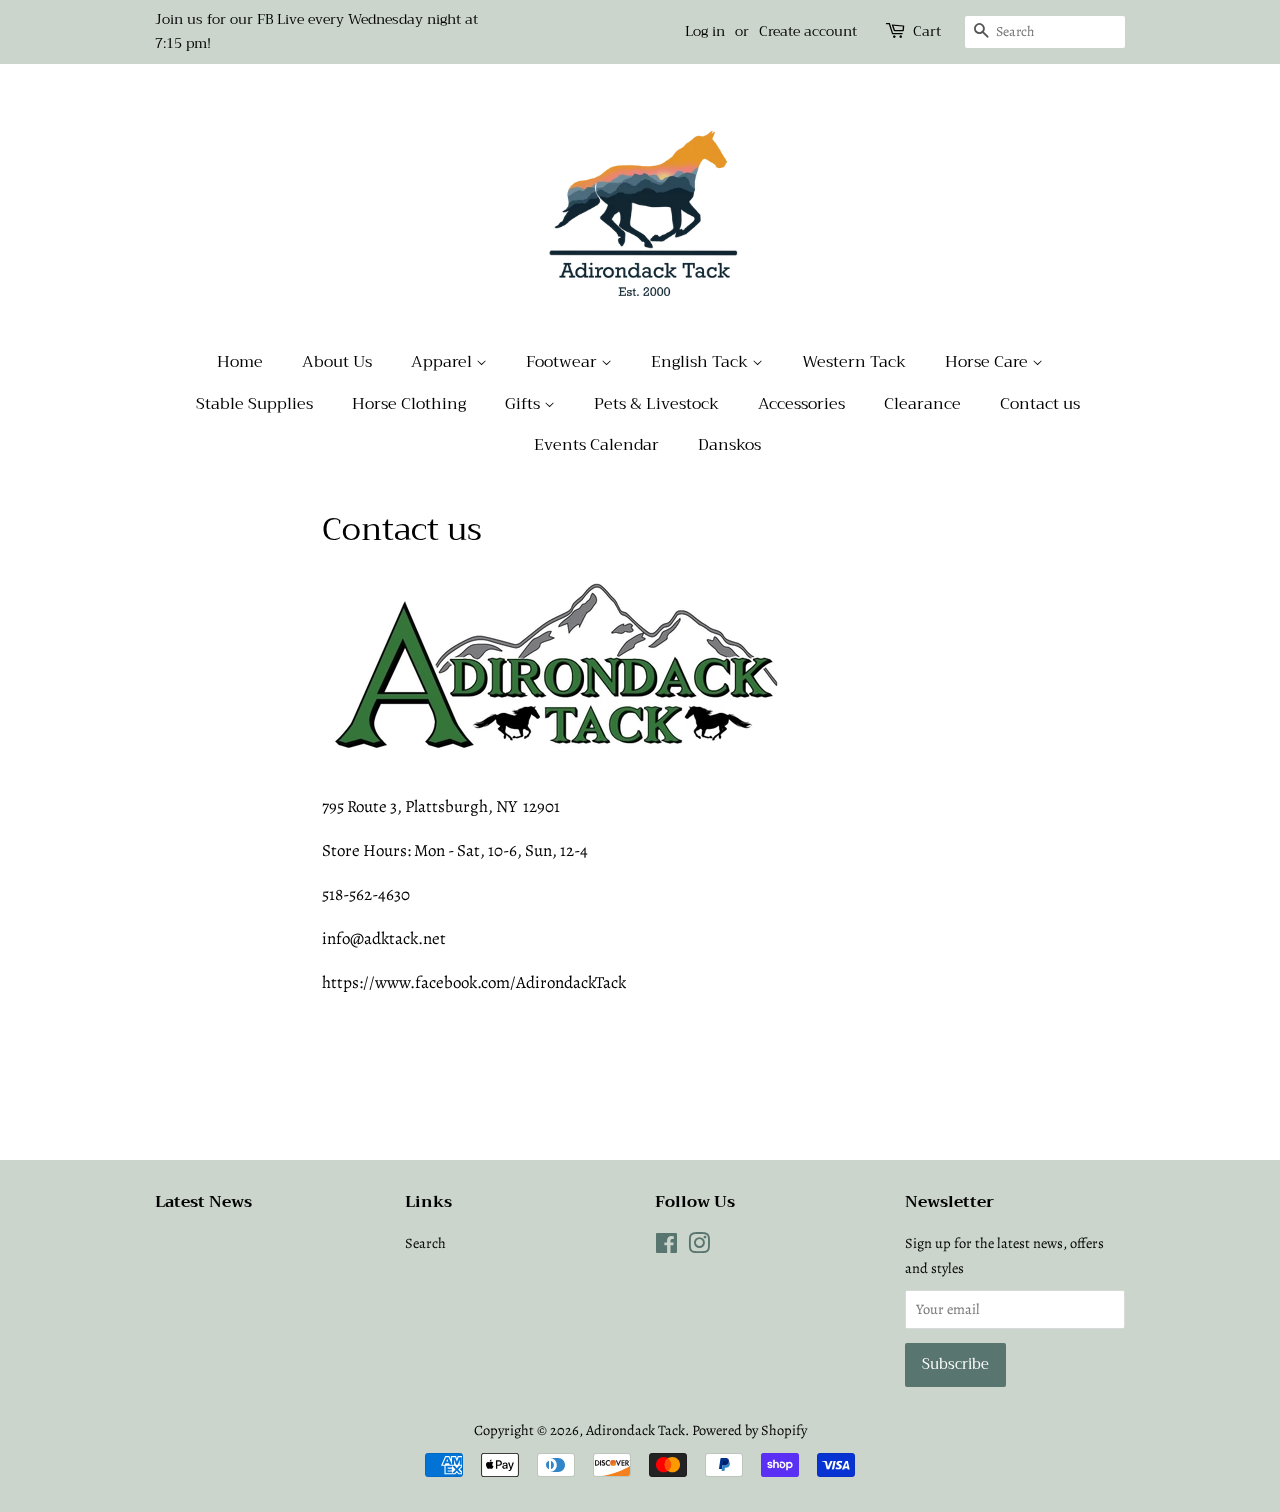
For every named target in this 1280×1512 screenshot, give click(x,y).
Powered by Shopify (749, 1430)
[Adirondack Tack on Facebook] (666, 1247)
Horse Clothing (409, 404)
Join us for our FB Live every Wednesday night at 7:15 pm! (316, 31)
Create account (808, 31)
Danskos (729, 445)
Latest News (203, 1202)
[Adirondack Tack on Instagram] (699, 1247)
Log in (705, 31)
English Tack (701, 362)
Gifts (524, 404)
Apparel (443, 362)
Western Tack (854, 362)
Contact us (1040, 404)
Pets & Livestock (656, 404)
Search (425, 1243)
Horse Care (988, 362)
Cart (927, 31)
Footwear (563, 362)
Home (240, 362)
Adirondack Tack (635, 1430)
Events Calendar (596, 445)
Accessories (801, 404)
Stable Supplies (254, 404)
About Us (337, 362)
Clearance (922, 404)
